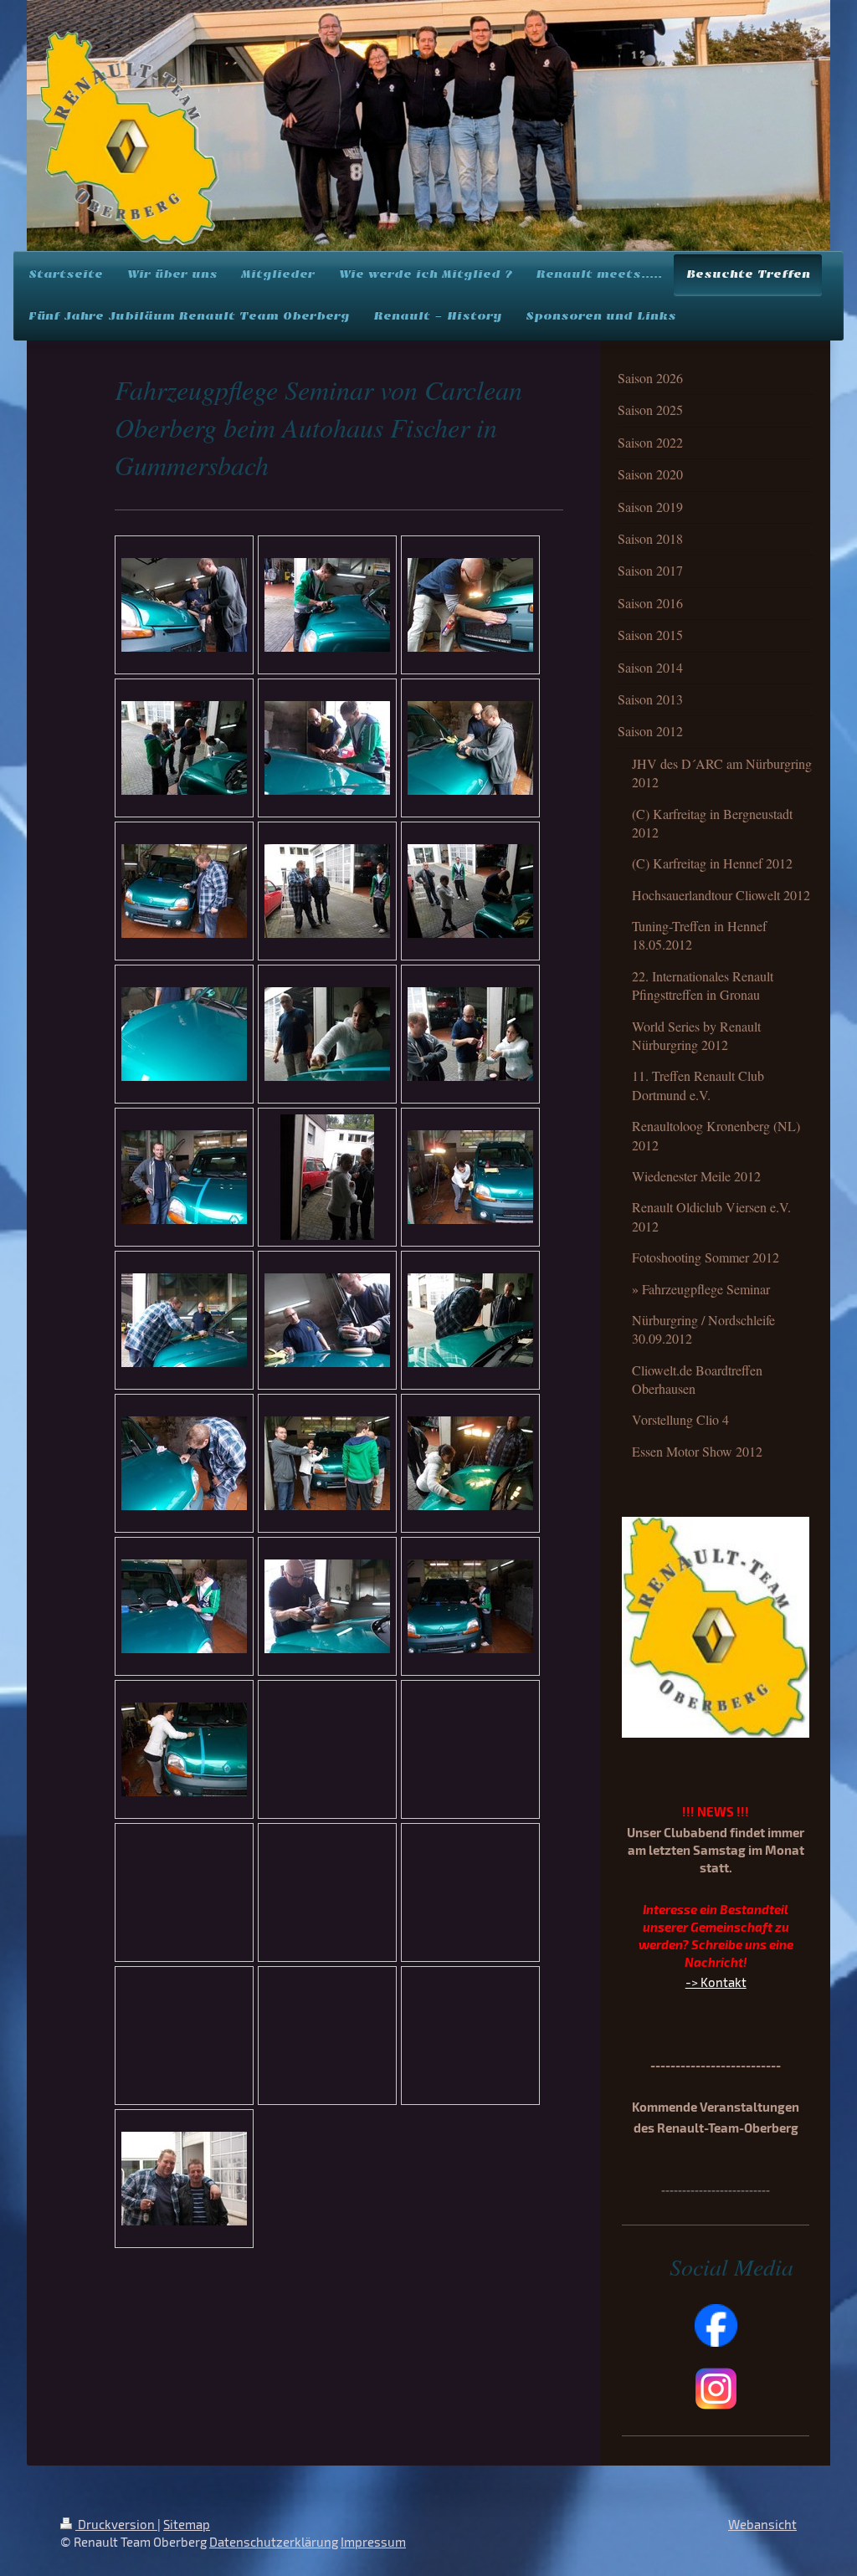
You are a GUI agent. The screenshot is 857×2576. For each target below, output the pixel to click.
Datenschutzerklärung (274, 2542)
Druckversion (116, 2524)
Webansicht (762, 2524)
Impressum (373, 2542)
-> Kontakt (716, 1982)
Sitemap (187, 2524)
